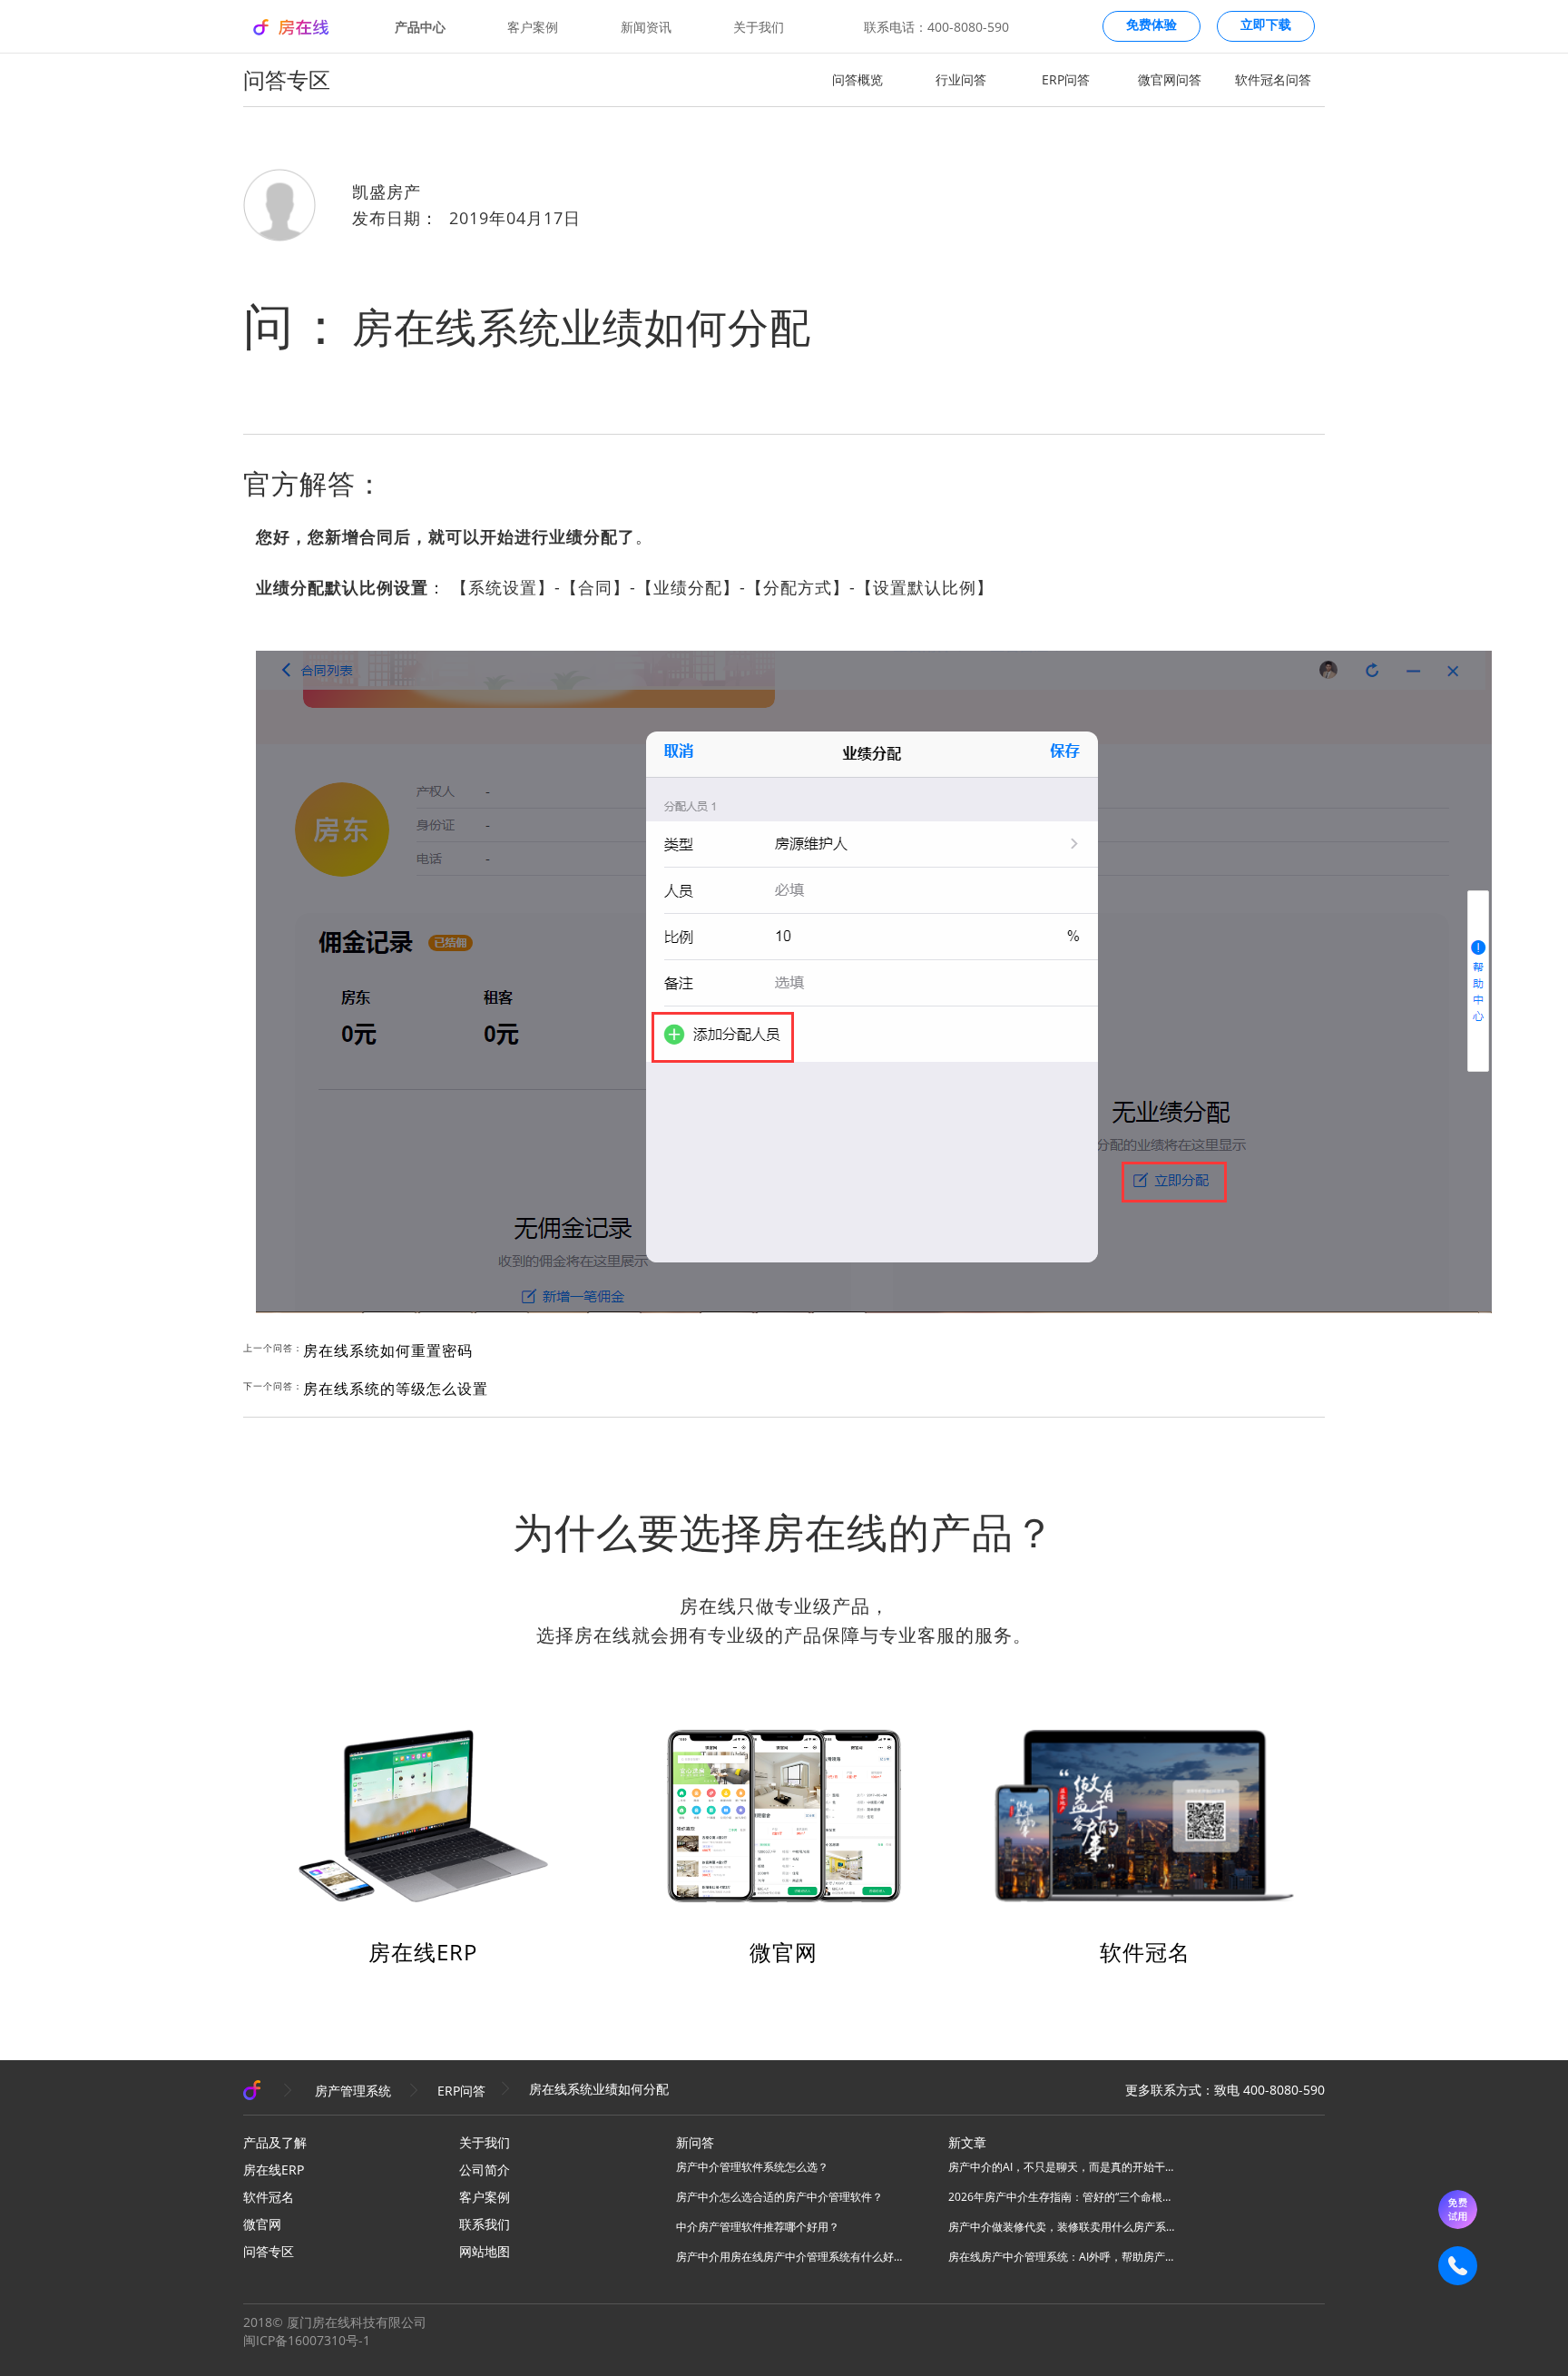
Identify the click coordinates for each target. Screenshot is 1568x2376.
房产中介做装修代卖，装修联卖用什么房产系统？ (1062, 2227)
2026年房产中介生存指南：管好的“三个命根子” (1062, 2197)
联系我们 (485, 2224)
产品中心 (420, 27)
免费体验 (1151, 25)
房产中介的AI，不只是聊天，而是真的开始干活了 (1062, 2167)
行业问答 (961, 79)
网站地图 (485, 2251)
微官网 (784, 1952)
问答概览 (857, 79)
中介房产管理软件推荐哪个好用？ (758, 2227)
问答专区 (269, 2251)
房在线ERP (423, 1952)
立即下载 (1266, 25)
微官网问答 (1170, 79)
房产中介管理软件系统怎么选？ (752, 2167)
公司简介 (485, 2170)
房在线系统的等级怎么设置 (396, 1389)
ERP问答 (1066, 79)
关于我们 (759, 27)
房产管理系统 (353, 2091)
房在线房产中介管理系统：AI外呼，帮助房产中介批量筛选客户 (1062, 2257)
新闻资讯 (646, 27)
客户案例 (533, 27)
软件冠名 (1145, 1952)
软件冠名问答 (1273, 79)
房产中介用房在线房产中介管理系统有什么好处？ (789, 2257)
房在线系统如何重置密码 (388, 1350)
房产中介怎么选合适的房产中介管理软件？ (779, 2197)
